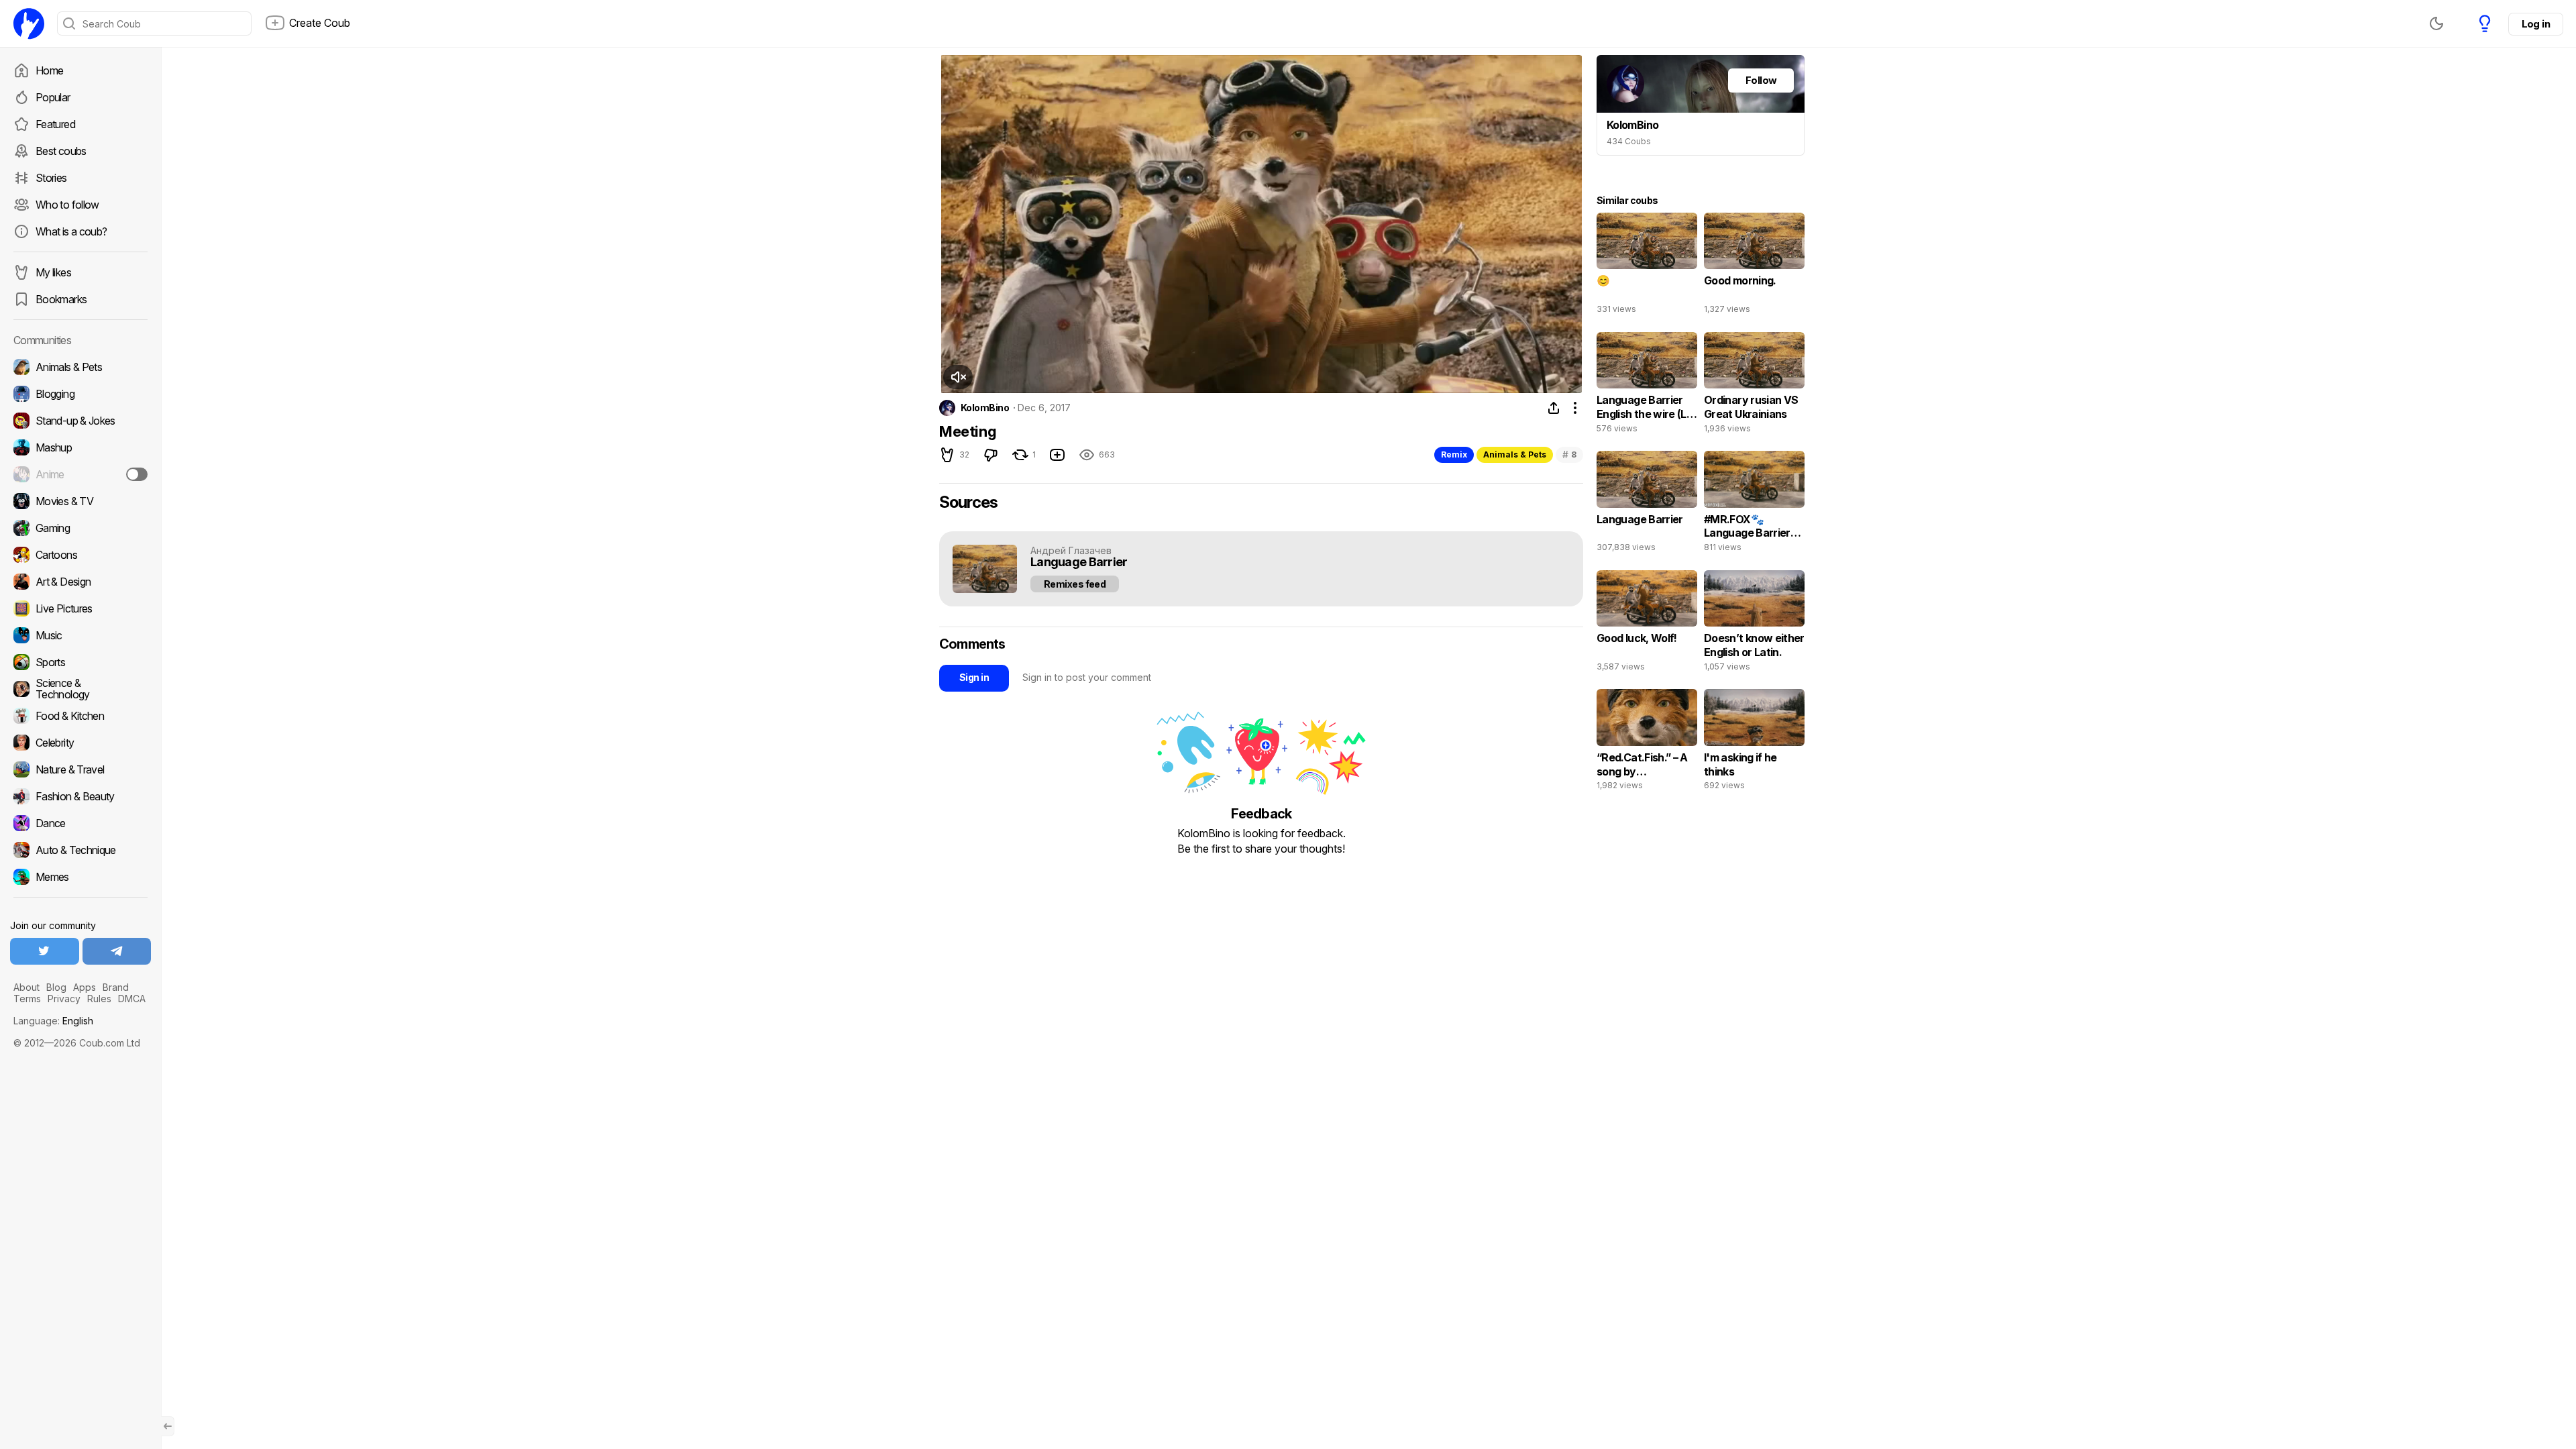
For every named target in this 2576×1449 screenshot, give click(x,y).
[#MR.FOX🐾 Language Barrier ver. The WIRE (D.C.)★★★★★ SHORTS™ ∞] (1754, 504)
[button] (958, 377)
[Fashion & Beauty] (80, 796)
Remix (1454, 454)
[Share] (1554, 408)
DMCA (132, 999)
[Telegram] (117, 951)
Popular (53, 97)
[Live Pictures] (80, 608)
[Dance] (80, 823)
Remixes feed (1075, 584)
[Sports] (80, 662)
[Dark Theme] (2436, 23)
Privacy (64, 999)
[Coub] (29, 23)
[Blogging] (80, 394)
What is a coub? (71, 231)
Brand (116, 987)
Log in (2536, 24)
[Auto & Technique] (80, 850)
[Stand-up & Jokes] (80, 421)
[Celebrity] (80, 743)
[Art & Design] (80, 582)
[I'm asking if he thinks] (1754, 743)
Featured (55, 124)
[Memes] (80, 877)
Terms (27, 999)
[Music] (80, 635)
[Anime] (80, 474)
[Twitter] (45, 951)
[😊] (1647, 266)
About (26, 987)
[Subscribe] (137, 474)
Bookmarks (61, 299)
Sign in (974, 677)
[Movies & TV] (80, 501)
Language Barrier (1079, 562)
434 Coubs (1629, 141)
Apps (85, 987)
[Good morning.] (1754, 266)
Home (49, 70)
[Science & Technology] (80, 689)
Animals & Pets (1515, 454)
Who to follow (67, 205)
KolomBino (985, 408)
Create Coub (320, 23)
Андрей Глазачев (1071, 550)
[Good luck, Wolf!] (1647, 624)
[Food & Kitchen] (80, 716)
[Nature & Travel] (80, 769)
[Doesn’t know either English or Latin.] (1754, 624)
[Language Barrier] (1647, 504)
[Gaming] (80, 528)
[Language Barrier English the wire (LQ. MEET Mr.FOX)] (1647, 386)
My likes (53, 272)
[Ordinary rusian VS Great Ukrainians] (1754, 386)
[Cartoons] (80, 555)
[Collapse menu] (168, 1426)
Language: (53, 1021)
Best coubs (61, 151)
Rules (99, 999)
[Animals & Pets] (80, 367)
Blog (56, 987)
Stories (51, 178)
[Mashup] (80, 447)
